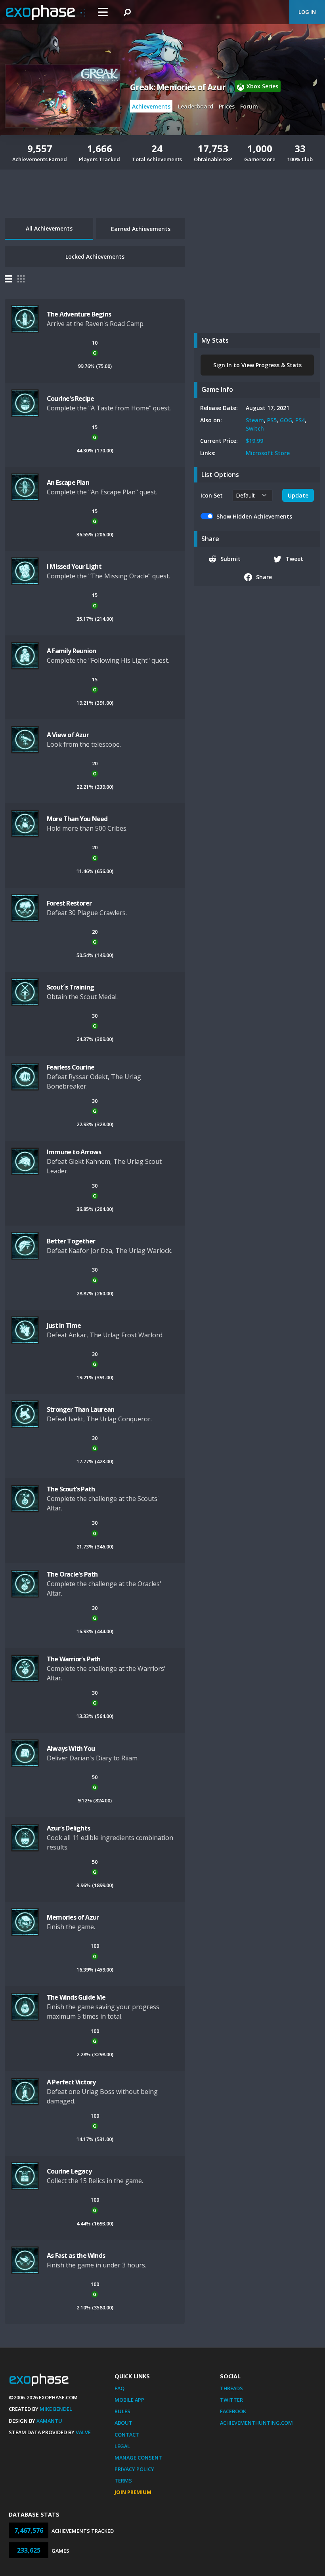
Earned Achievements (141, 229)
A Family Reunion (71, 651)
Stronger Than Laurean (80, 1409)
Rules (122, 2411)
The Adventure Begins (79, 314)
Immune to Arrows (74, 1152)
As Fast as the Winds (76, 2256)
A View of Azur (68, 735)
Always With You (71, 1748)
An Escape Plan (68, 482)
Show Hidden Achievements (254, 516)
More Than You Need (77, 819)
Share (264, 577)
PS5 (272, 420)
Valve (83, 2432)
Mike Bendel (56, 2409)
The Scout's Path (71, 1489)
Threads (231, 2388)
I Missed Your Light (74, 566)
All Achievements (49, 228)
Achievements (151, 106)
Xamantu (49, 2421)
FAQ (119, 2388)
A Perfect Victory (71, 2082)
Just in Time (64, 1325)
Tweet (294, 559)
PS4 (300, 420)
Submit (230, 559)
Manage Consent (138, 2458)
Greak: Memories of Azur (178, 87)
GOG (286, 420)
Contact (127, 2435)
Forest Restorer (69, 903)
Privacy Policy (134, 2469)
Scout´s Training (70, 987)
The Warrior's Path (74, 1659)
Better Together (71, 1241)
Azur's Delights (68, 1828)
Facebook (233, 2411)
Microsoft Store (268, 453)
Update (298, 495)
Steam (255, 420)
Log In (307, 12)
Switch (255, 428)
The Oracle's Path (72, 1574)
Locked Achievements (95, 256)
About (123, 2423)
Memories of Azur (73, 1917)
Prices (227, 106)
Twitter (231, 2400)
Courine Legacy (69, 2171)
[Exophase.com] (46, 12)
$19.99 (254, 441)
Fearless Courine (71, 1067)
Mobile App (129, 2400)
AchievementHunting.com (256, 2423)
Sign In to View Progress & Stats (257, 365)
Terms (123, 2481)
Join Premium (133, 2492)
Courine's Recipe (70, 399)
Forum (249, 106)
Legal (122, 2446)
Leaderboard (196, 106)
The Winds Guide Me (76, 1997)
